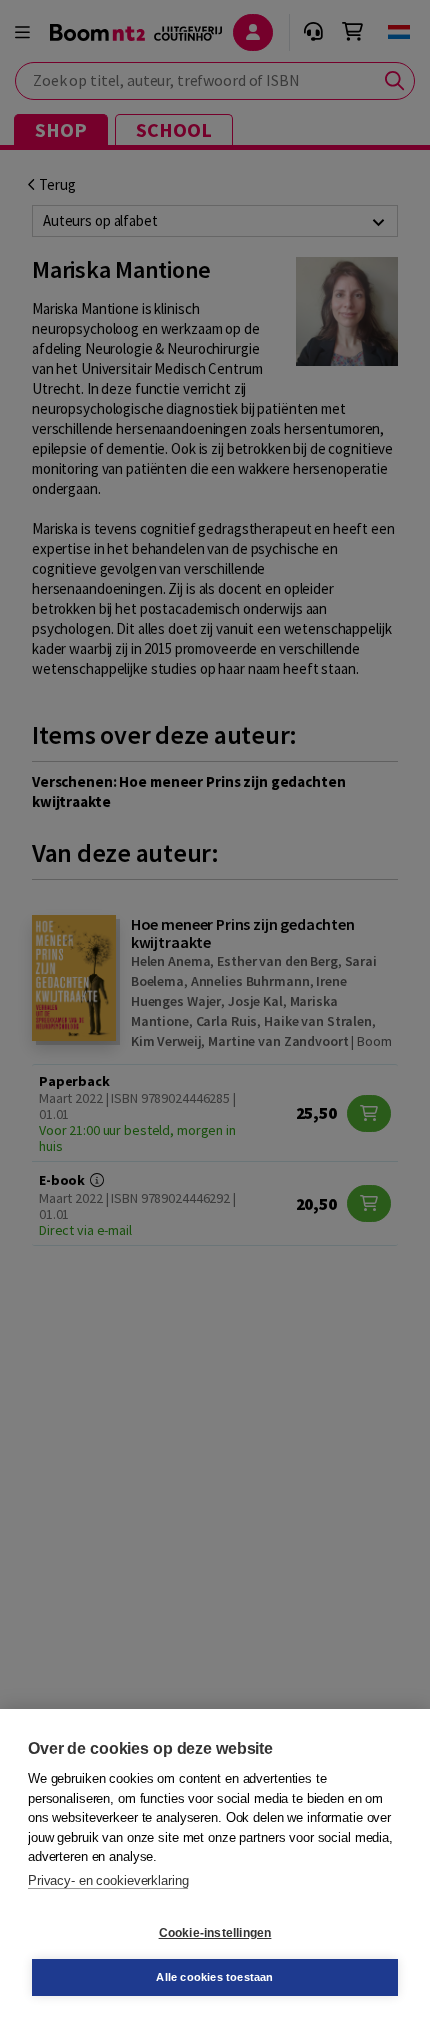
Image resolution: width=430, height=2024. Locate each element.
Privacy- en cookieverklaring (108, 1880)
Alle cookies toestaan (214, 1977)
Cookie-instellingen (215, 1933)
